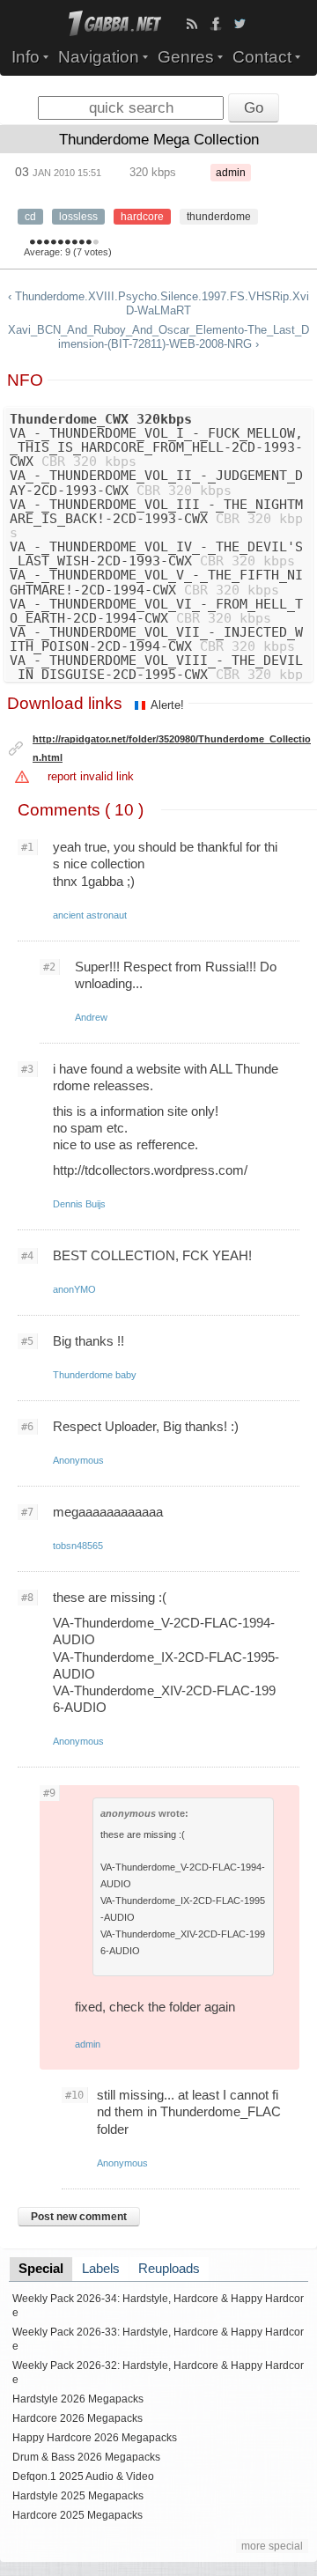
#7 (27, 1512)
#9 (49, 1793)
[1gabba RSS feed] (192, 24)
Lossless (78, 217)
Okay (54, 243)
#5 (27, 1341)
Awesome (89, 243)
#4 (27, 1256)
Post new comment (79, 2217)
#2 (49, 967)
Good (61, 243)
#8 (27, 1598)
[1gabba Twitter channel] (240, 24)
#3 (27, 1069)
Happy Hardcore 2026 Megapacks (95, 2438)
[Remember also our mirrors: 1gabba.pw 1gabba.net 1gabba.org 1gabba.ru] (115, 32)
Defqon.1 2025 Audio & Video (83, 2476)
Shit (33, 243)
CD (30, 217)
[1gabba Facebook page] (216, 24)
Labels (101, 2269)
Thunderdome (219, 217)
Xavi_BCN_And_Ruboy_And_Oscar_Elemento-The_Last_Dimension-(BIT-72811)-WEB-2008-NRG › (158, 337)
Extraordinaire (96, 243)
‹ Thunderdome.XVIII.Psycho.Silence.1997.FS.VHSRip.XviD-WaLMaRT (158, 303)
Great (75, 243)
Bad (40, 243)
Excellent (82, 243)
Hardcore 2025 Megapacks (77, 2515)
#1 (27, 847)
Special (41, 2269)
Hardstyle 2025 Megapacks (78, 2496)
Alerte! (167, 705)
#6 (27, 1427)
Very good (68, 243)
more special (272, 2546)
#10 (74, 2095)
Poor (47, 243)
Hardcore (142, 217)
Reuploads (169, 2269)
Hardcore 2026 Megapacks (77, 2418)
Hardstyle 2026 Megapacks (78, 2399)
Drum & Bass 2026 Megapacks (86, 2457)
